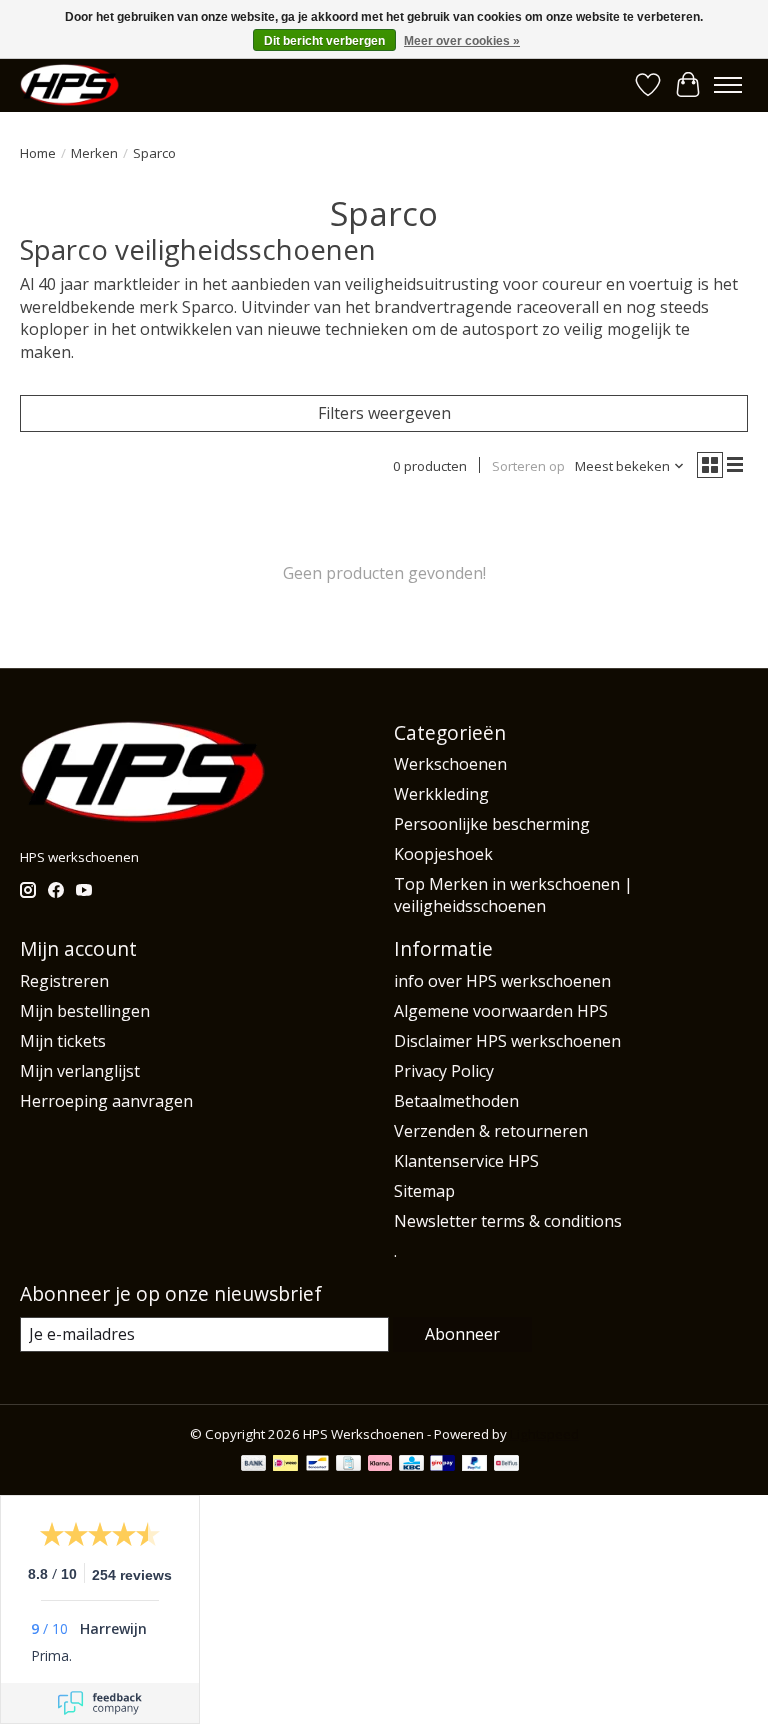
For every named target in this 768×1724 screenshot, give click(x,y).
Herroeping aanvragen (106, 1101)
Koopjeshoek (443, 854)
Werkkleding (441, 794)
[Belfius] (506, 1465)
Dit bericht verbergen (324, 41)
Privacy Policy (444, 1071)
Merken (94, 153)
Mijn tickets (63, 1041)
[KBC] (411, 1465)
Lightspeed (544, 1434)
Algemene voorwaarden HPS (501, 1011)
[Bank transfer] (254, 1465)
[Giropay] (442, 1465)
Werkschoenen (450, 764)
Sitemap (424, 1191)
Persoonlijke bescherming (492, 824)
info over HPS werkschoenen (502, 981)
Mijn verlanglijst (80, 1071)
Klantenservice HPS (466, 1161)
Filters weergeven (384, 413)
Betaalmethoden (456, 1101)
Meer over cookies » (462, 41)
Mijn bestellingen (85, 1011)
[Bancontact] (317, 1465)
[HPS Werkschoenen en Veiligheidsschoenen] (69, 84)
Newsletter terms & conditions (508, 1221)
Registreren (64, 981)
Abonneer (462, 1334)
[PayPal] (475, 1465)
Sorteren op (528, 466)
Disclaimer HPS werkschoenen (507, 1041)
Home (38, 153)
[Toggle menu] (728, 85)
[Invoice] (348, 1465)
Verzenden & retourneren (491, 1131)
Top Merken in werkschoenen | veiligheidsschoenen (513, 895)
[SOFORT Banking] (380, 1465)
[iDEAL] (285, 1465)
